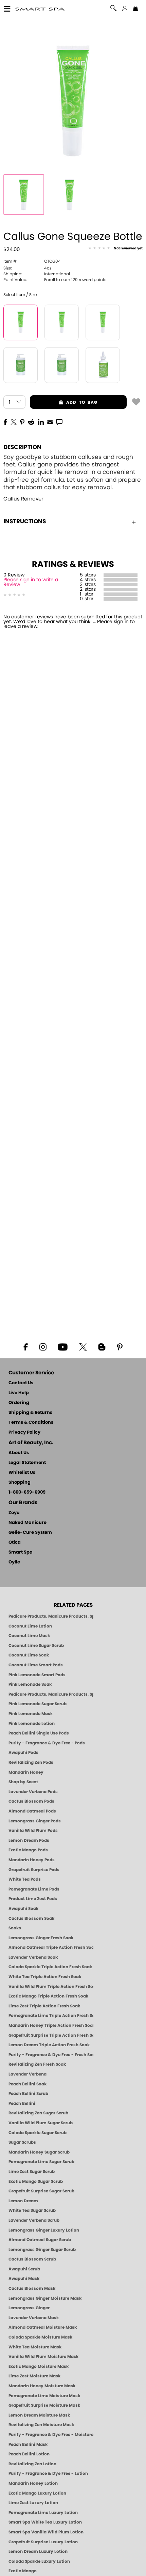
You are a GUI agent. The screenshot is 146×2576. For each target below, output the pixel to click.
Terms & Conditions (31, 1423)
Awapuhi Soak (23, 1909)
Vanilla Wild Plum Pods (33, 1831)
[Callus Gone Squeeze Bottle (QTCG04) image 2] (70, 195)
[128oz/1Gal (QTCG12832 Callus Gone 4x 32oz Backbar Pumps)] (62, 365)
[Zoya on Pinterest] (120, 1346)
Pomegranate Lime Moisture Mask (44, 2396)
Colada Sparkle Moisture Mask (40, 2337)
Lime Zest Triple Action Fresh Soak (44, 2006)
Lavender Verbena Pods (33, 1792)
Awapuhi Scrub (24, 2269)
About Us (19, 1453)
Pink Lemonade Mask (31, 1714)
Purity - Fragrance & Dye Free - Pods (47, 1743)
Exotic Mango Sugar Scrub (36, 2181)
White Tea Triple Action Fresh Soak (45, 1977)
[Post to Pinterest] (22, 421)
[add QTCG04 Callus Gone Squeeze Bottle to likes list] (136, 401)
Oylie (14, 1562)
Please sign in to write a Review (31, 582)
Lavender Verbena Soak (33, 1957)
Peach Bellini (22, 2103)
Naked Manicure (28, 1523)
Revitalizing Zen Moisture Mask (41, 2425)
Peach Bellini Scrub (28, 2094)
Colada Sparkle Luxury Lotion (39, 2561)
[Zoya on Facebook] (25, 1346)
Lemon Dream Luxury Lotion (38, 2551)
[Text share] (59, 422)
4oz (27, 268)
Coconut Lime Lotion (30, 1626)
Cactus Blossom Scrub (32, 2259)
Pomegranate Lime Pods (34, 1889)
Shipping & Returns (30, 1413)
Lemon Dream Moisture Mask (39, 2415)
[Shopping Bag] (135, 9)
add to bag (64, 402)
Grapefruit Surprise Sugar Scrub (41, 2191)
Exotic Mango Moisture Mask (39, 2366)
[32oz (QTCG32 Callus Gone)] (21, 365)
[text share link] (59, 421)
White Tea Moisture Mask (35, 2347)
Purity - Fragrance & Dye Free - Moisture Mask (51, 2435)
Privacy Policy (24, 1432)
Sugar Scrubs (22, 2142)
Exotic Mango (23, 2571)
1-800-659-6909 (27, 1492)
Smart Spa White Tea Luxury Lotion (45, 2522)
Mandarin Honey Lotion (33, 2483)
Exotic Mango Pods (28, 1850)
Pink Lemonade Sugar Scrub (38, 1704)
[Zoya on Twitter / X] (83, 1346)
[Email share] (50, 422)
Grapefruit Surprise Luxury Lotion (43, 2542)
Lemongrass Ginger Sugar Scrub (42, 2250)
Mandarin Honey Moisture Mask (42, 2386)
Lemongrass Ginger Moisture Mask (45, 2298)
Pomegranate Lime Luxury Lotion (43, 2513)
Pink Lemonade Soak (30, 1684)
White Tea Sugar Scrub (32, 2210)
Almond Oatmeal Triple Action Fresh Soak (51, 1947)
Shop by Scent (23, 1782)
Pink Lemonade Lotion (32, 1724)
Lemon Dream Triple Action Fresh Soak (49, 2045)
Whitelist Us (22, 1473)
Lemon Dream (23, 2201)
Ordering (19, 1403)
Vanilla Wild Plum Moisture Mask (43, 2357)
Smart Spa (21, 1552)
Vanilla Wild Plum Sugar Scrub (41, 2123)
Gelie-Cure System (30, 1533)
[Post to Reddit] (31, 421)
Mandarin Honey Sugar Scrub (39, 2152)
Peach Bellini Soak (28, 2084)
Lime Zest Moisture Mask (34, 2376)
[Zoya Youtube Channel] (63, 1346)
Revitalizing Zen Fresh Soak (37, 2064)
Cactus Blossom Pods (31, 1801)
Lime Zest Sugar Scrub (32, 2172)
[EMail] (50, 421)
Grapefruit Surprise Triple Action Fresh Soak (51, 2035)
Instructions (25, 521)
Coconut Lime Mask (29, 1636)
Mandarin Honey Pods (32, 1860)
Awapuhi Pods (23, 1753)
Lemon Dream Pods (29, 1840)
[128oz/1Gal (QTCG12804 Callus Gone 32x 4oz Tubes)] (103, 322)
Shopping (20, 1483)
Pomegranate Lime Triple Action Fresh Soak (51, 2016)
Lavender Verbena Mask (34, 2318)
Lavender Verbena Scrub (34, 2220)
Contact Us (21, 1383)
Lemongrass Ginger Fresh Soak (41, 1938)
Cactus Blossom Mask (32, 2288)
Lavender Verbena (28, 2074)
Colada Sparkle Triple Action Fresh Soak (50, 1967)
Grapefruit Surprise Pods (34, 1870)
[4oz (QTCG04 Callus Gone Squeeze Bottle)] (21, 322)
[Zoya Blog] (102, 1346)
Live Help (19, 1393)
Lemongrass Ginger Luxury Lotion (44, 2230)
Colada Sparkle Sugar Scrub (38, 2133)
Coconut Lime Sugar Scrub (36, 1646)
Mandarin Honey (26, 1772)
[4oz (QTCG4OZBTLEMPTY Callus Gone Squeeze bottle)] (103, 365)
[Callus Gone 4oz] (24, 195)
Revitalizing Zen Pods (31, 1762)
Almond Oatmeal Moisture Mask (43, 2327)
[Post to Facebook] (5, 421)
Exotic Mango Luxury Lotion (37, 2493)
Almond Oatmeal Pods (32, 1811)
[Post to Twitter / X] (14, 421)
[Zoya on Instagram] (43, 1346)
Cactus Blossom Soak (31, 1918)
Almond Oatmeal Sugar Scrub (40, 2240)
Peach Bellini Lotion (29, 2454)
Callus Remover (23, 499)
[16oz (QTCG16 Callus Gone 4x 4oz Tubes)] (62, 322)
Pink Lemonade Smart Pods (37, 1675)
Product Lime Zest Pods (33, 1899)
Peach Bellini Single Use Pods (39, 1733)
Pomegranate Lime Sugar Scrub (41, 2162)
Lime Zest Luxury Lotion (33, 2503)
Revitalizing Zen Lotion (32, 2464)
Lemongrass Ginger (29, 2308)
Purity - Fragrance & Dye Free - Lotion (48, 2473)
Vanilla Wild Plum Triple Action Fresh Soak (51, 1987)
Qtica (15, 1542)
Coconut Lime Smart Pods (36, 1665)
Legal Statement (27, 1463)
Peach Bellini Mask (28, 2444)
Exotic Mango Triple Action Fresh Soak (48, 1996)
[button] (40, 9)
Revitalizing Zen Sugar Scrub (38, 2113)
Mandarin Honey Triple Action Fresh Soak (51, 2025)
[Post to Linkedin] (41, 421)
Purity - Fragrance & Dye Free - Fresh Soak (51, 2055)
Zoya (14, 1513)
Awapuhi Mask (24, 2279)
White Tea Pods (25, 1879)
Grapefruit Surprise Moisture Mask (44, 2405)
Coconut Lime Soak (29, 1655)
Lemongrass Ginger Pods (35, 1821)
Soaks (15, 1928)
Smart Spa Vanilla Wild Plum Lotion (46, 2532)
